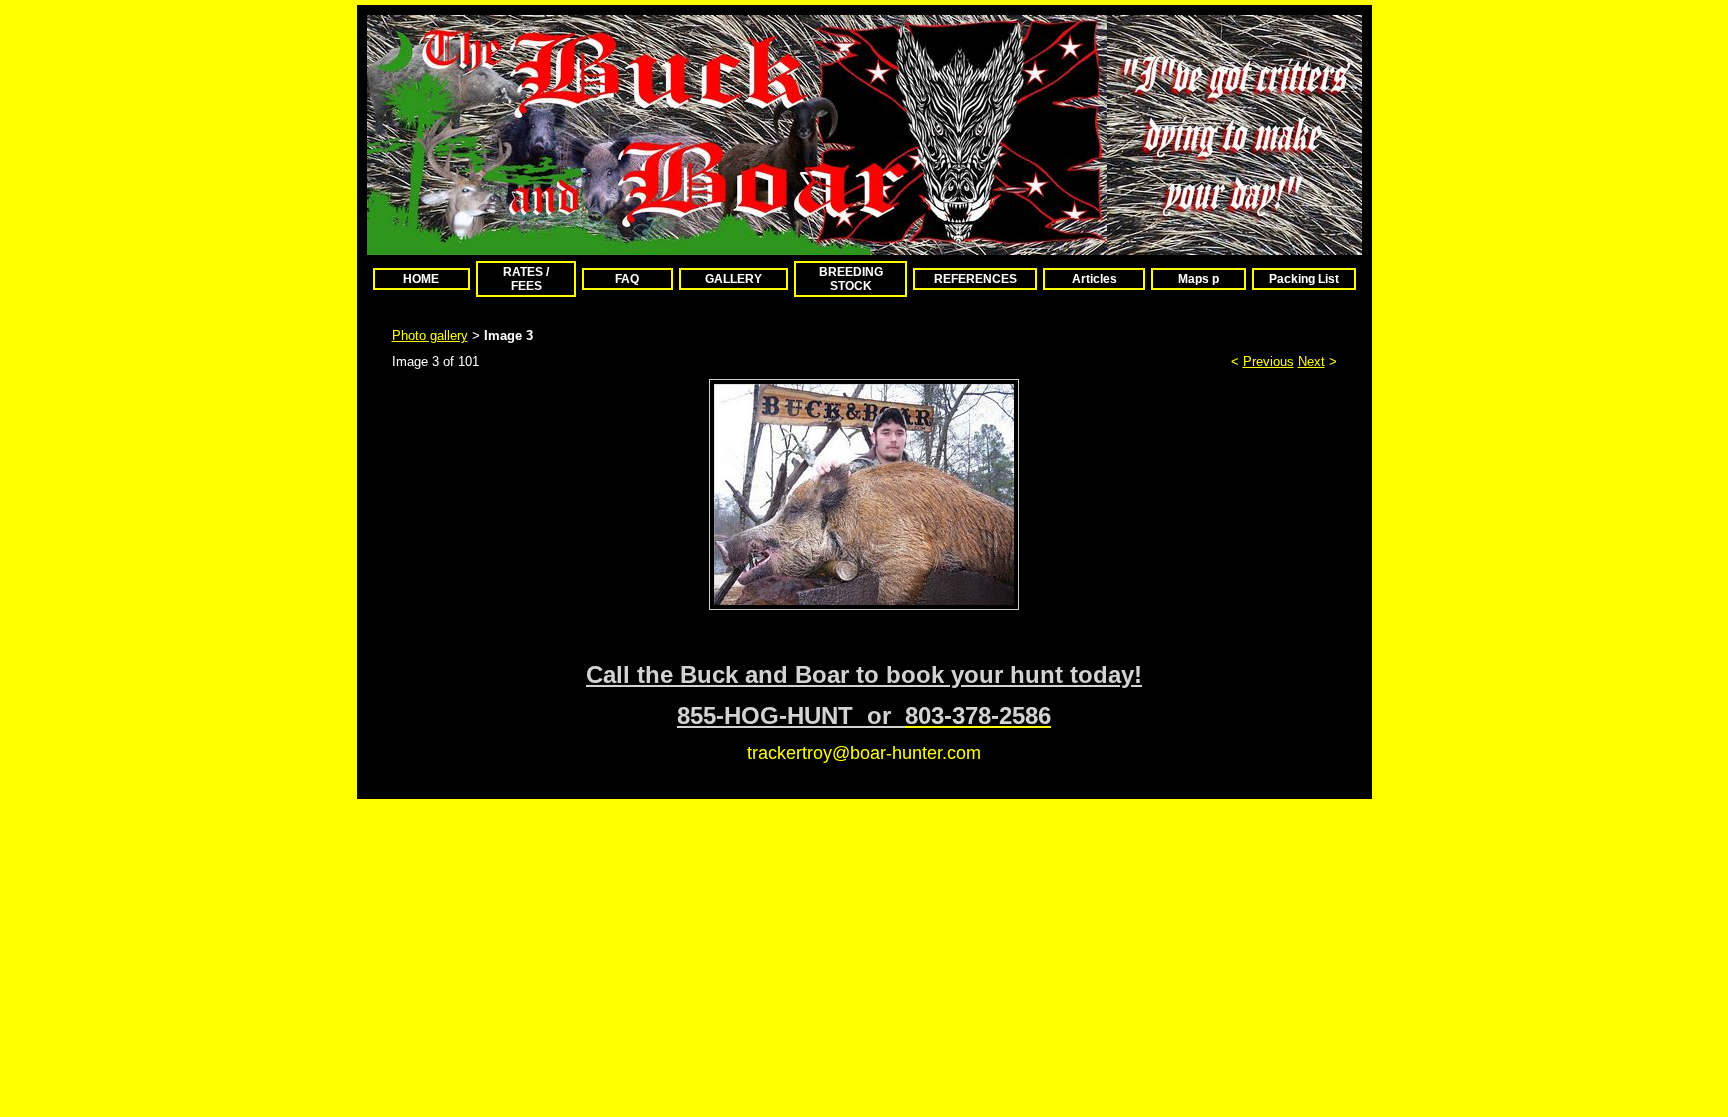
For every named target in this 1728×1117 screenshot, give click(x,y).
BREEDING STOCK (851, 279)
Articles (1094, 279)
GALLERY (733, 279)
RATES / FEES (526, 279)
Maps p (1198, 279)
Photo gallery (430, 335)
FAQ (627, 279)
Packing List (1304, 279)
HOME (421, 279)
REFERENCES (975, 279)
